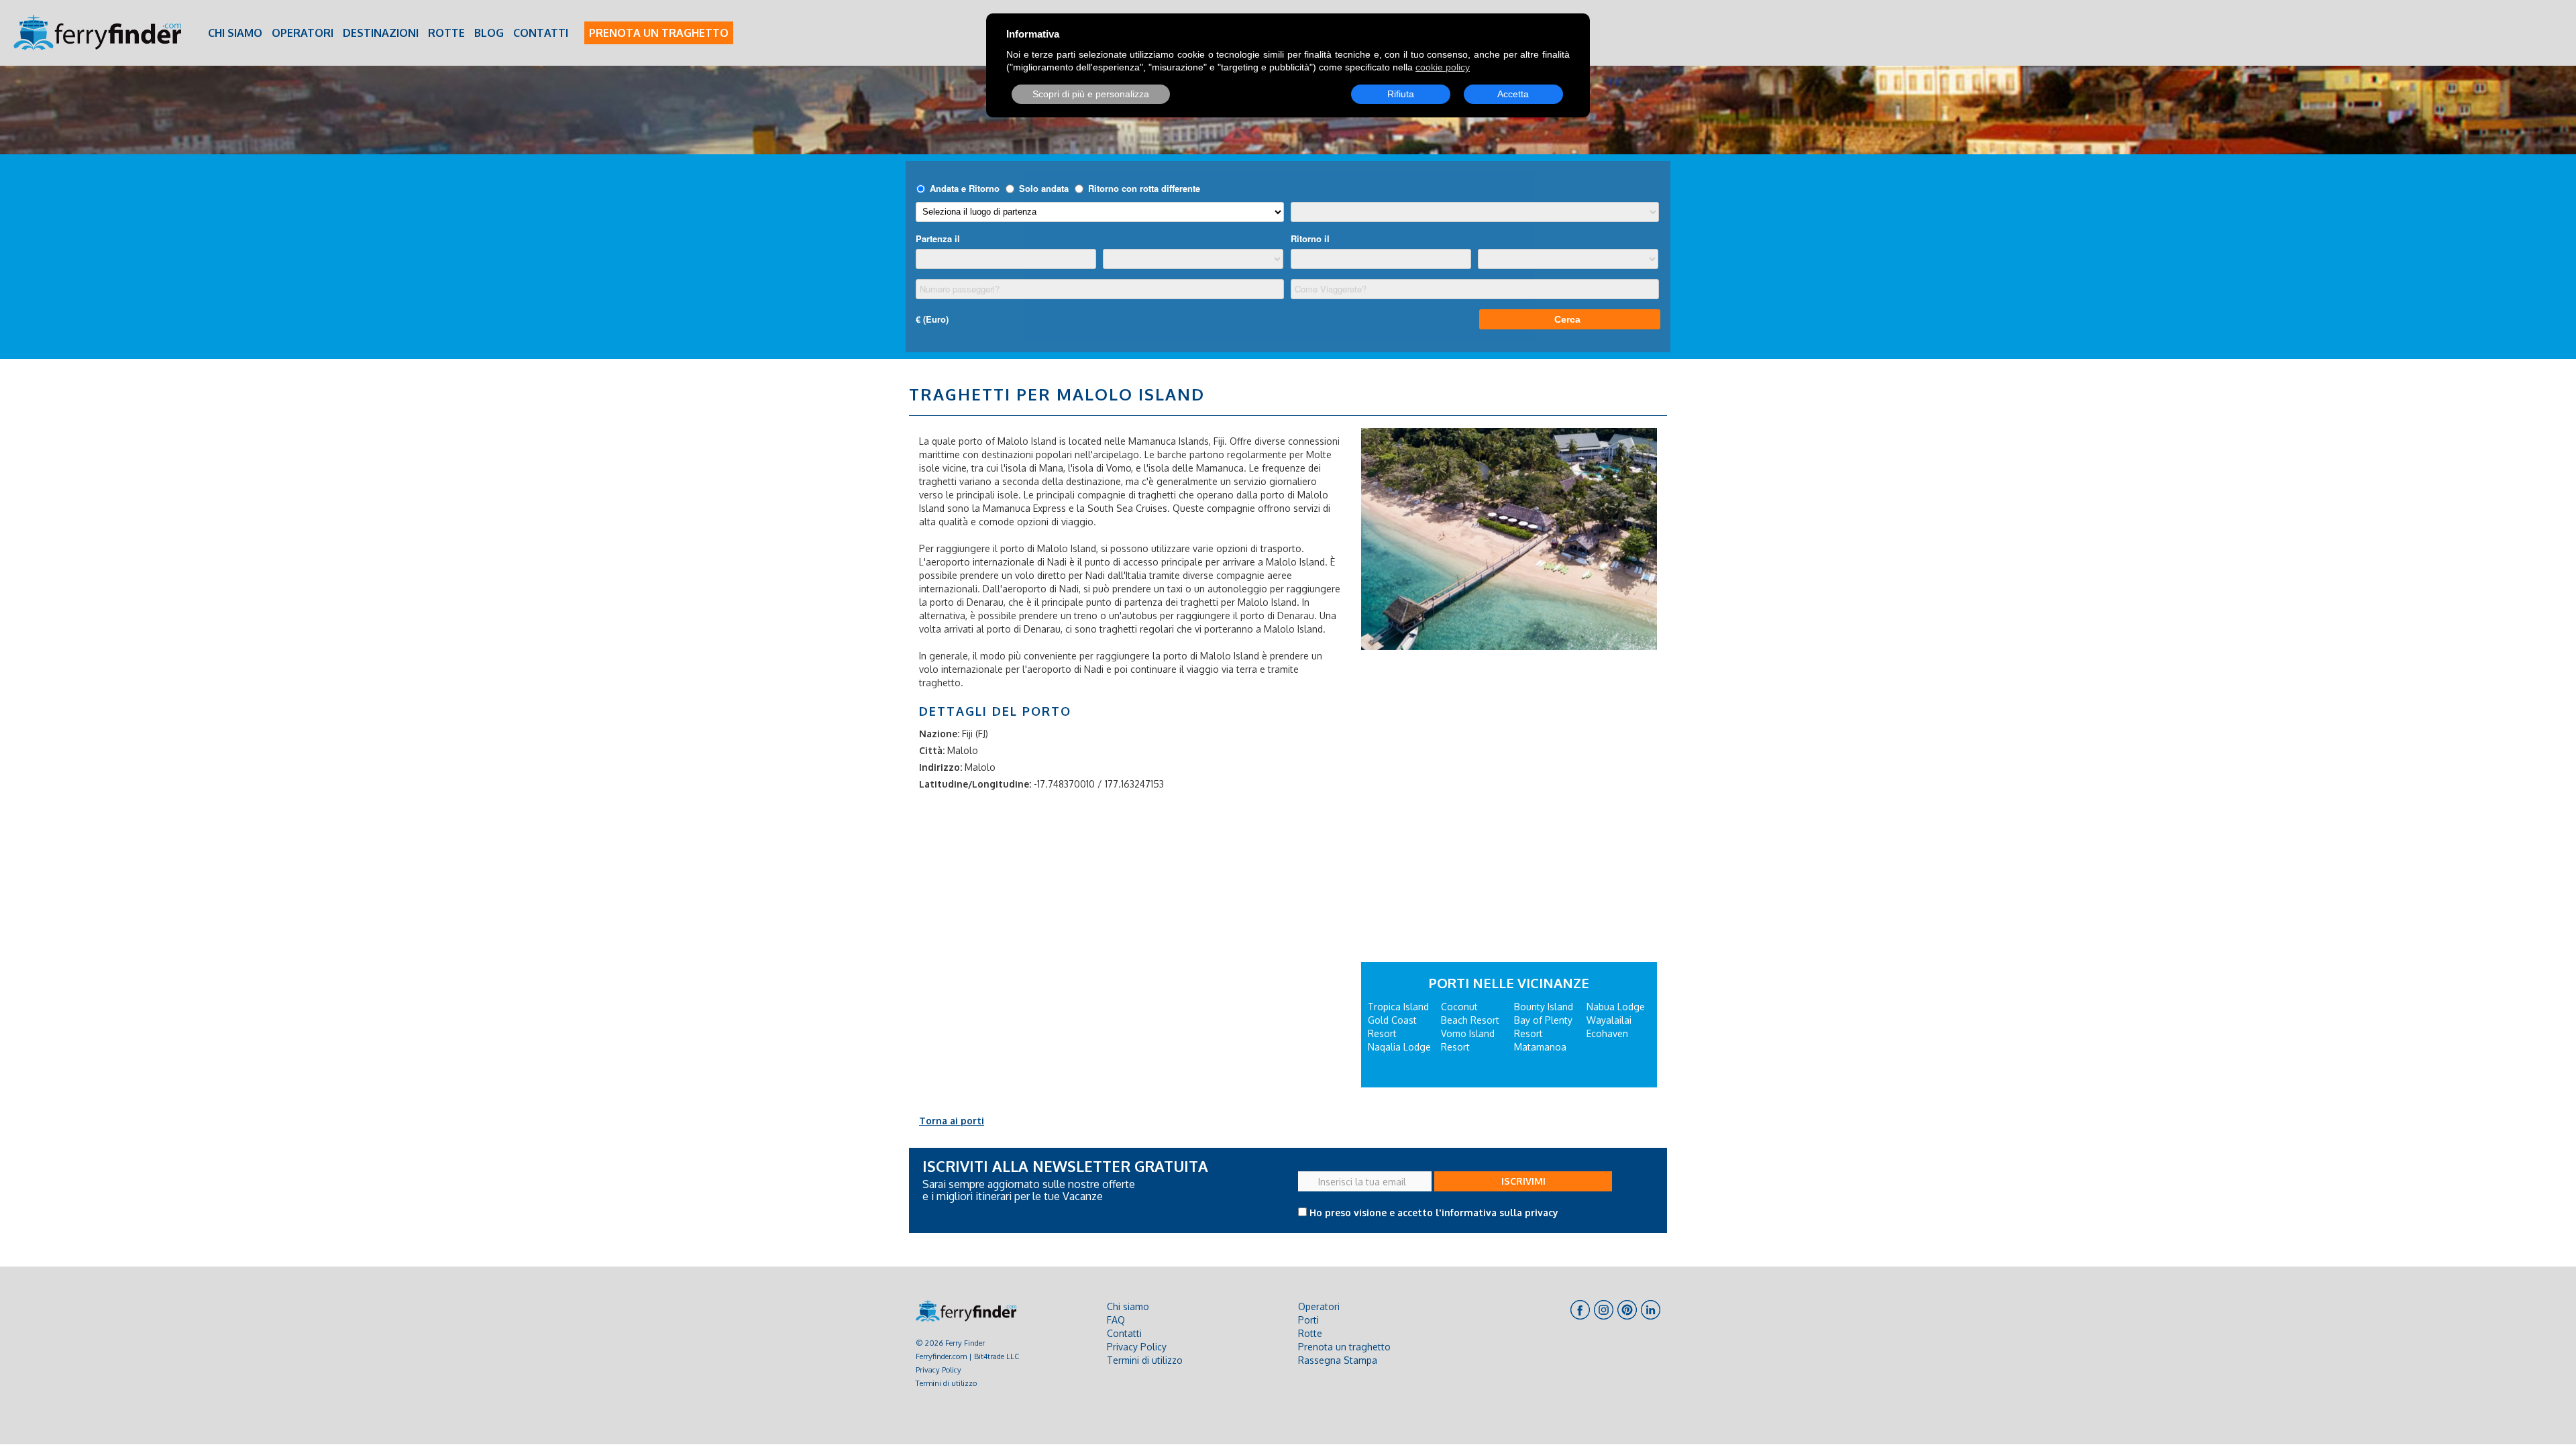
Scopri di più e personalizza (1091, 94)
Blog (489, 33)
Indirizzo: (941, 767)
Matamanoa (1540, 1047)
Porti (1308, 1320)
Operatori (303, 33)
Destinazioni (381, 33)
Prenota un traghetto (659, 33)
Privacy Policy (938, 1370)
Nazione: (939, 734)
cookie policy (1443, 67)
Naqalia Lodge (1399, 1047)
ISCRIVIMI (1523, 1181)
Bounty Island (1544, 1007)
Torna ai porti (952, 1121)
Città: (932, 750)
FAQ (1116, 1320)
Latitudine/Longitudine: (975, 784)
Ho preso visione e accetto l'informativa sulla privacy (1434, 1213)
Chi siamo (235, 33)
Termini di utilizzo (946, 1383)
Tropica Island (1398, 1007)
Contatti (541, 33)
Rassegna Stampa (1338, 1360)
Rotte (446, 33)
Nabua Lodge (1616, 1007)
